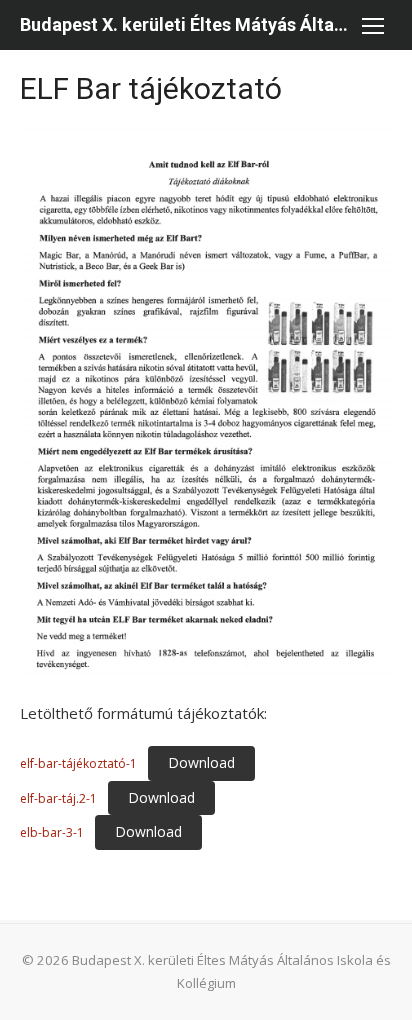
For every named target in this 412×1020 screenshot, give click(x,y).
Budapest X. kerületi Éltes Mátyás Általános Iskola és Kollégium (186, 24)
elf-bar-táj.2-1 (58, 798)
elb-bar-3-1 (52, 832)
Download (201, 762)
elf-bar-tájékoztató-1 (78, 763)
